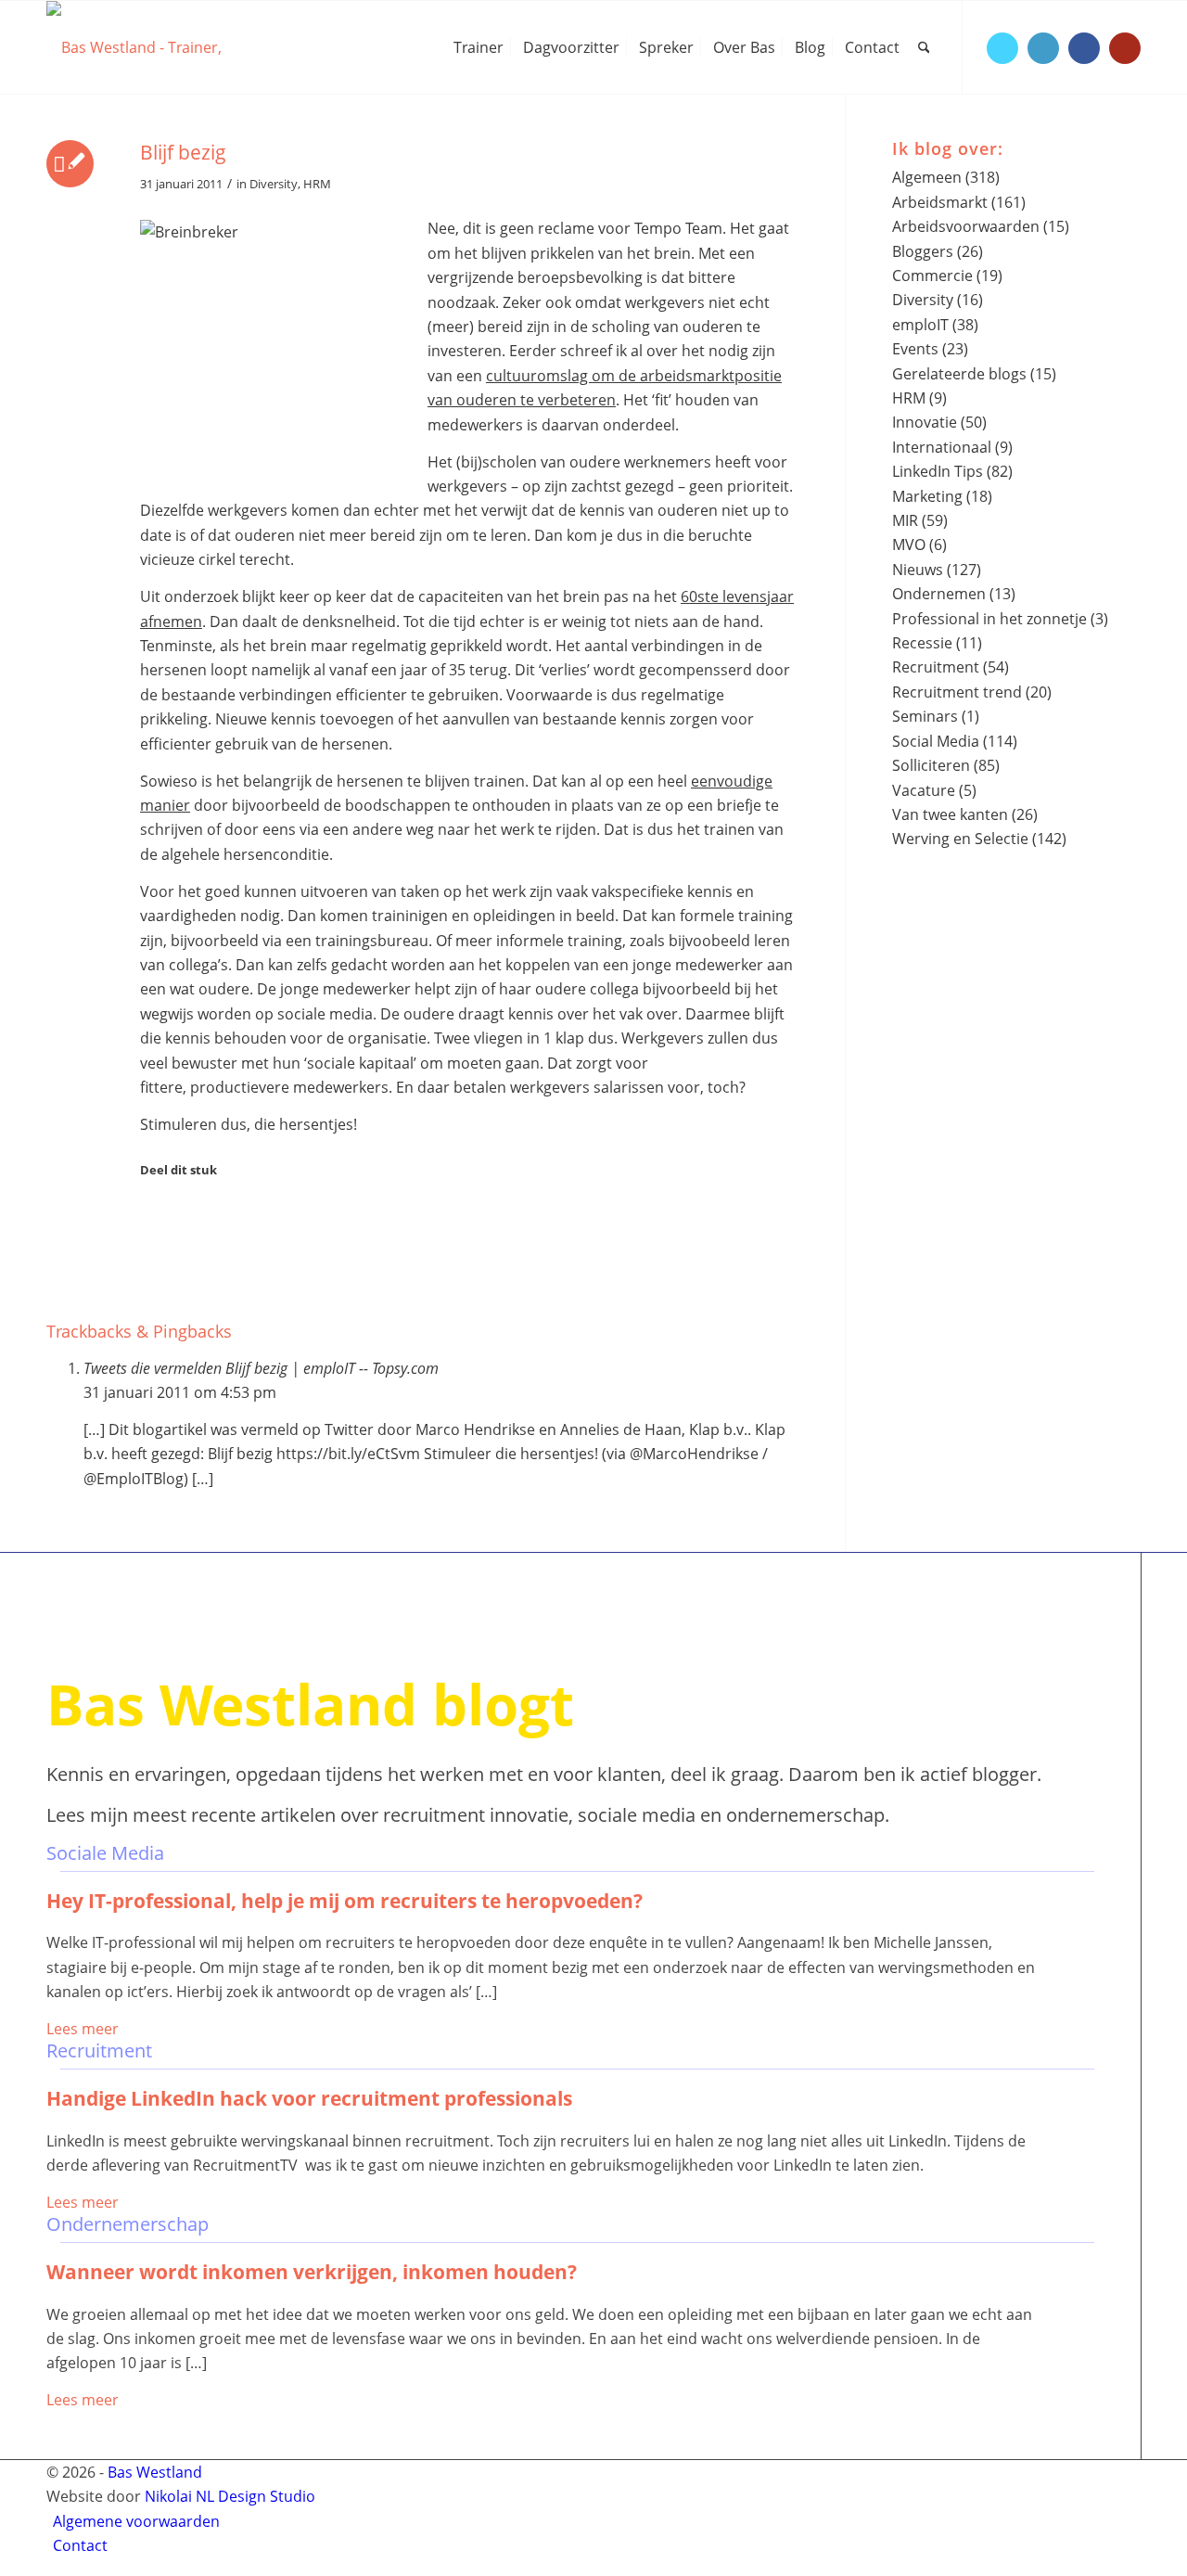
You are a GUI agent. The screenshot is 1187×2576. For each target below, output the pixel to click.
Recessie (922, 643)
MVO (909, 545)
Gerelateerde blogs (959, 374)
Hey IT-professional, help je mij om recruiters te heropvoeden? (345, 1901)
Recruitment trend (957, 692)
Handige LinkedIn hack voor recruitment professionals (309, 2098)
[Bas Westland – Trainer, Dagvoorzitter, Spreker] (185, 47)
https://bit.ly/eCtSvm (348, 1454)
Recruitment (936, 667)
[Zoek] (924, 47)
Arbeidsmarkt (940, 202)
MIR (905, 520)
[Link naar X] (1002, 48)
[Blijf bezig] (70, 164)
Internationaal (942, 447)
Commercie (932, 276)
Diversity (274, 184)
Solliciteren (931, 765)
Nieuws (918, 570)
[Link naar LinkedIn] (1043, 48)
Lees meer (83, 2029)
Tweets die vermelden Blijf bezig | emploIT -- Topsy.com (261, 1368)
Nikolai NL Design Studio (230, 2496)
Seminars (925, 716)
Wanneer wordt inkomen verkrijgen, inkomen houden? (312, 2272)
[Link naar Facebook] (1084, 48)
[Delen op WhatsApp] (152, 1240)
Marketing (927, 496)
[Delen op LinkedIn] (152, 1265)
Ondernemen (939, 594)
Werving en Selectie (960, 839)
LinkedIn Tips (938, 471)
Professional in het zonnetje (989, 619)
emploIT (920, 325)
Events (915, 349)
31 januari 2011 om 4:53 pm (180, 1392)
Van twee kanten (950, 814)
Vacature (924, 790)
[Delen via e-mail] (152, 1290)
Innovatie (925, 422)
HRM (317, 184)
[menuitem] (479, 47)
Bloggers (923, 251)
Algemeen (927, 177)
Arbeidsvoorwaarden (966, 226)
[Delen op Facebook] (152, 1214)
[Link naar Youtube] (1125, 48)
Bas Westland (155, 2472)
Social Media (936, 741)
